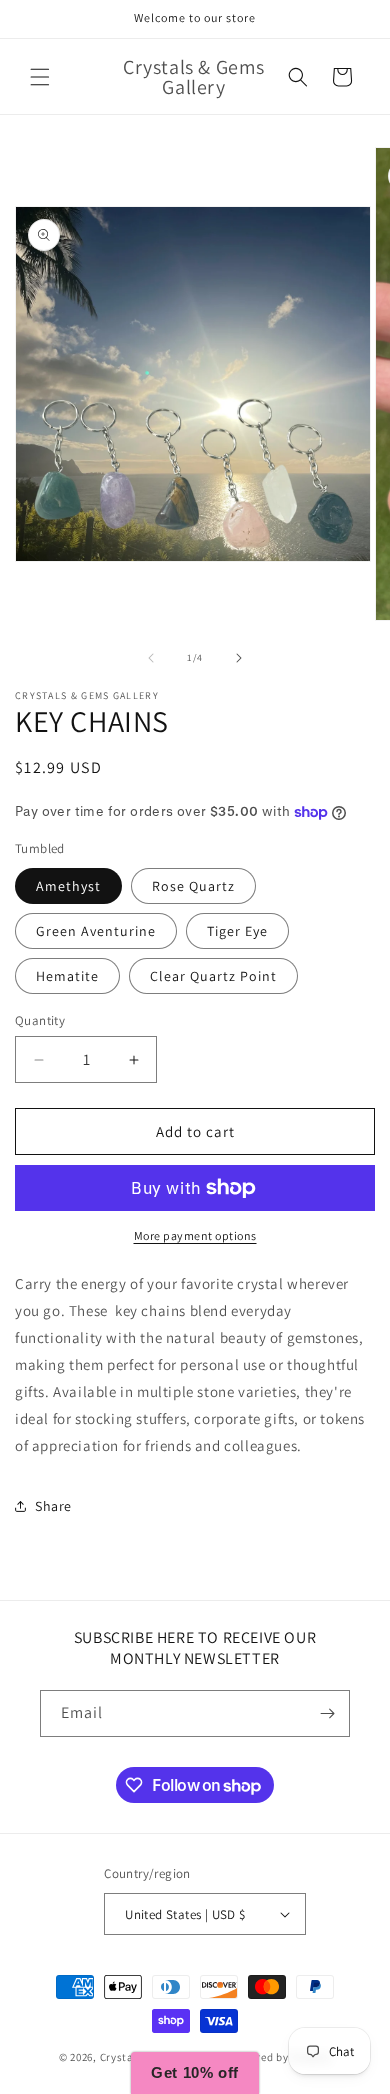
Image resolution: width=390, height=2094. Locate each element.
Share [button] (53, 1506)
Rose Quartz (193, 886)
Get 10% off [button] (195, 2072)
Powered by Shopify (279, 2057)
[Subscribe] (327, 1713)
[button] (40, 77)
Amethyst (68, 886)
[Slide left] (151, 658)
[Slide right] (239, 658)
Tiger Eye (237, 931)
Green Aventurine (96, 931)
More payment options (195, 1235)
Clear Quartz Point (213, 976)
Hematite (67, 976)
